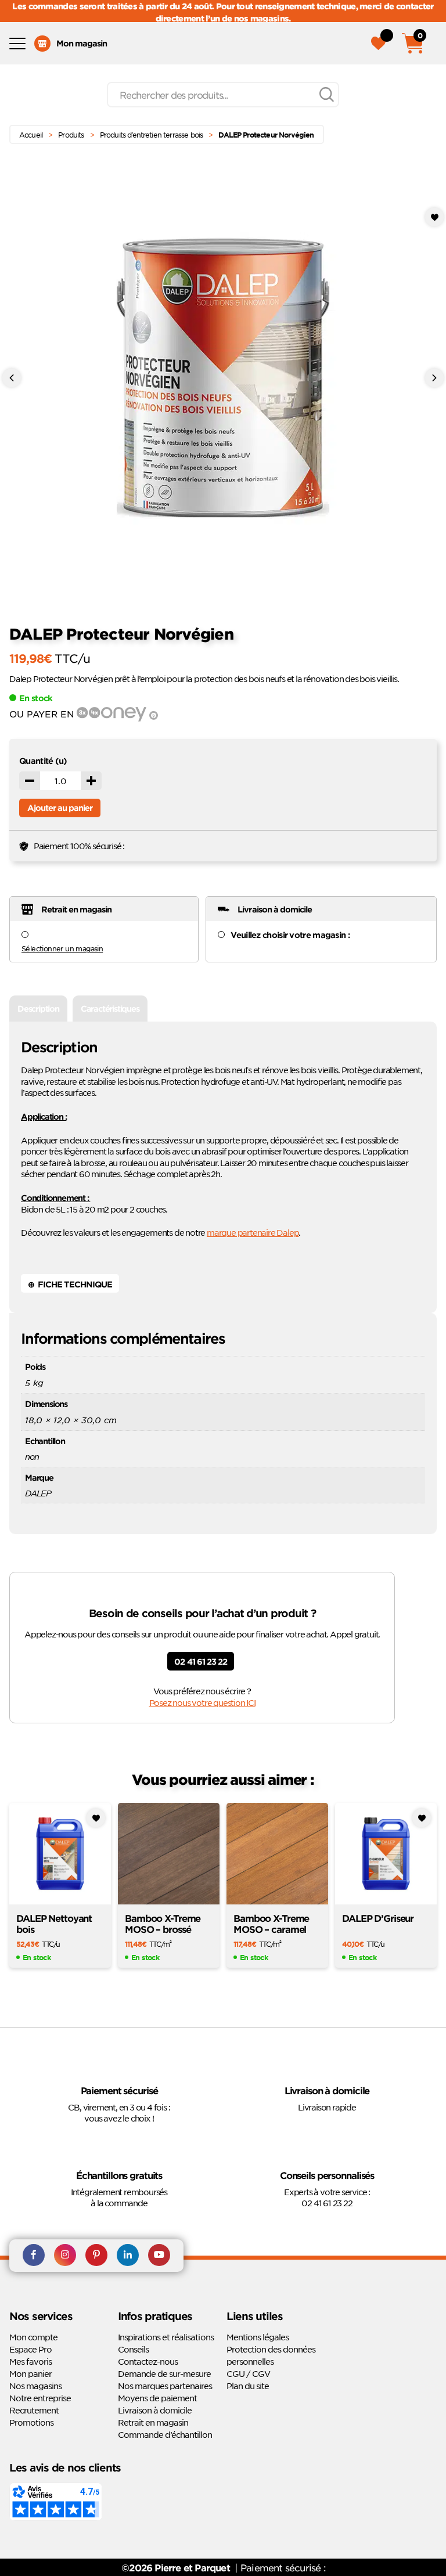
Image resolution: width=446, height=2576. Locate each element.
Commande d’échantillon (165, 2434)
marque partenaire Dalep (253, 1232)
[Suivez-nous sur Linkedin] (128, 2256)
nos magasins (262, 18)
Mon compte (33, 2337)
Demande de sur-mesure (164, 2373)
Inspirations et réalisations (166, 2337)
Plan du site (248, 2386)
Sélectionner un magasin (62, 948)
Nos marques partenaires (165, 2386)
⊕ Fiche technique (70, 1284)
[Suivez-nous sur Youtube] (159, 2256)
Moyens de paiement (157, 2398)
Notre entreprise (40, 2398)
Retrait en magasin (153, 2422)
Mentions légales (258, 2337)
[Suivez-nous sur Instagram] (65, 2256)
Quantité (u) (43, 761)
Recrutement (34, 2410)
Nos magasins (35, 2386)
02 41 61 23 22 (200, 1662)
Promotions (31, 2422)
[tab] (38, 1009)
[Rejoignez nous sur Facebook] (34, 2256)
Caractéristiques (110, 1009)
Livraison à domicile (155, 2410)
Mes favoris (30, 2361)
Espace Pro (30, 2349)
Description (38, 1009)
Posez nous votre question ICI (202, 1702)
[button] (434, 217)
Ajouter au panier (60, 808)
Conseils (133, 2349)
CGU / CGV (248, 2373)
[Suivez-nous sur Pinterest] (96, 2256)
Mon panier (30, 2373)
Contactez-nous (148, 2361)
